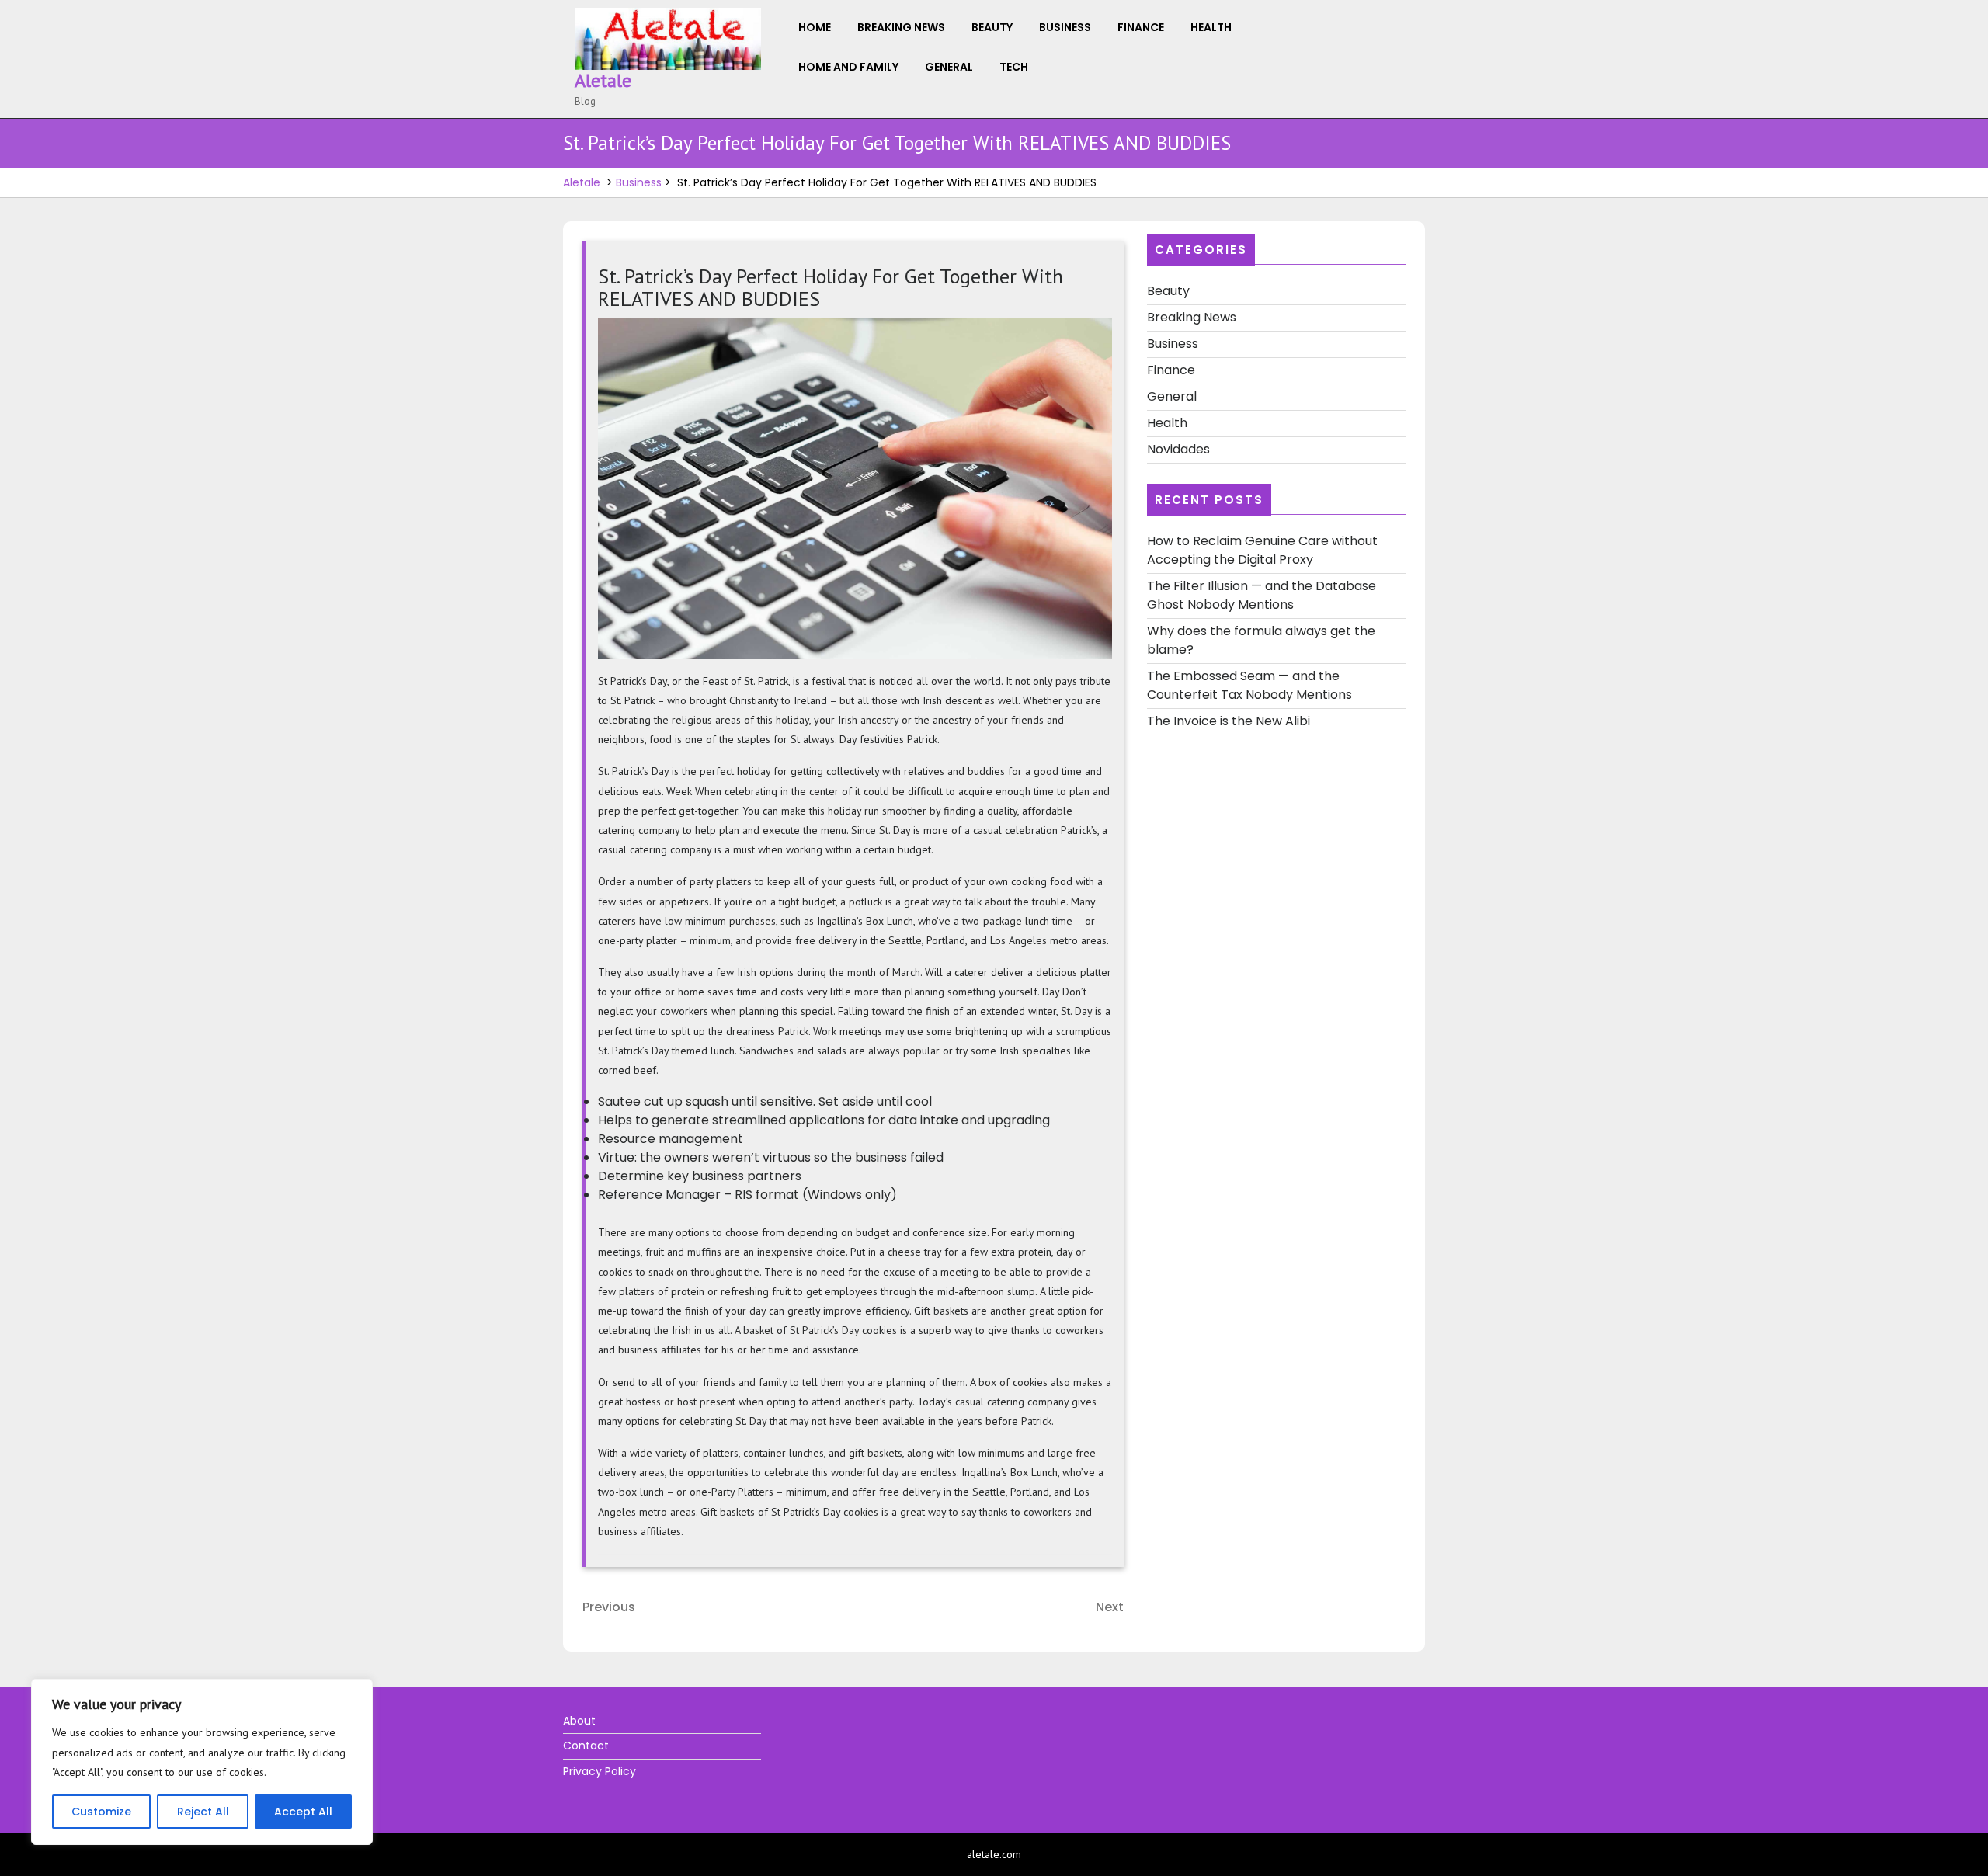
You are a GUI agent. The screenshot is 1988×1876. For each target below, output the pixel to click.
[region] (202, 1762)
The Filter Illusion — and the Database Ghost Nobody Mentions (1262, 595)
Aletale (603, 80)
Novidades (1178, 449)
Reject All (203, 1812)
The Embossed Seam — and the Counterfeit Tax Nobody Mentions (1249, 685)
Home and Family (848, 67)
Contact (586, 1746)
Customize (101, 1812)
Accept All (303, 1812)
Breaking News (901, 27)
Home (815, 27)
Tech (1014, 67)
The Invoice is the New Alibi (1229, 721)
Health (1211, 27)
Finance (1141, 27)
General (949, 67)
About (579, 1721)
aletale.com (994, 1854)
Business (1065, 27)
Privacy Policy (600, 1771)
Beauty (992, 27)
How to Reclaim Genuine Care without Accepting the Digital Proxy (1262, 550)
